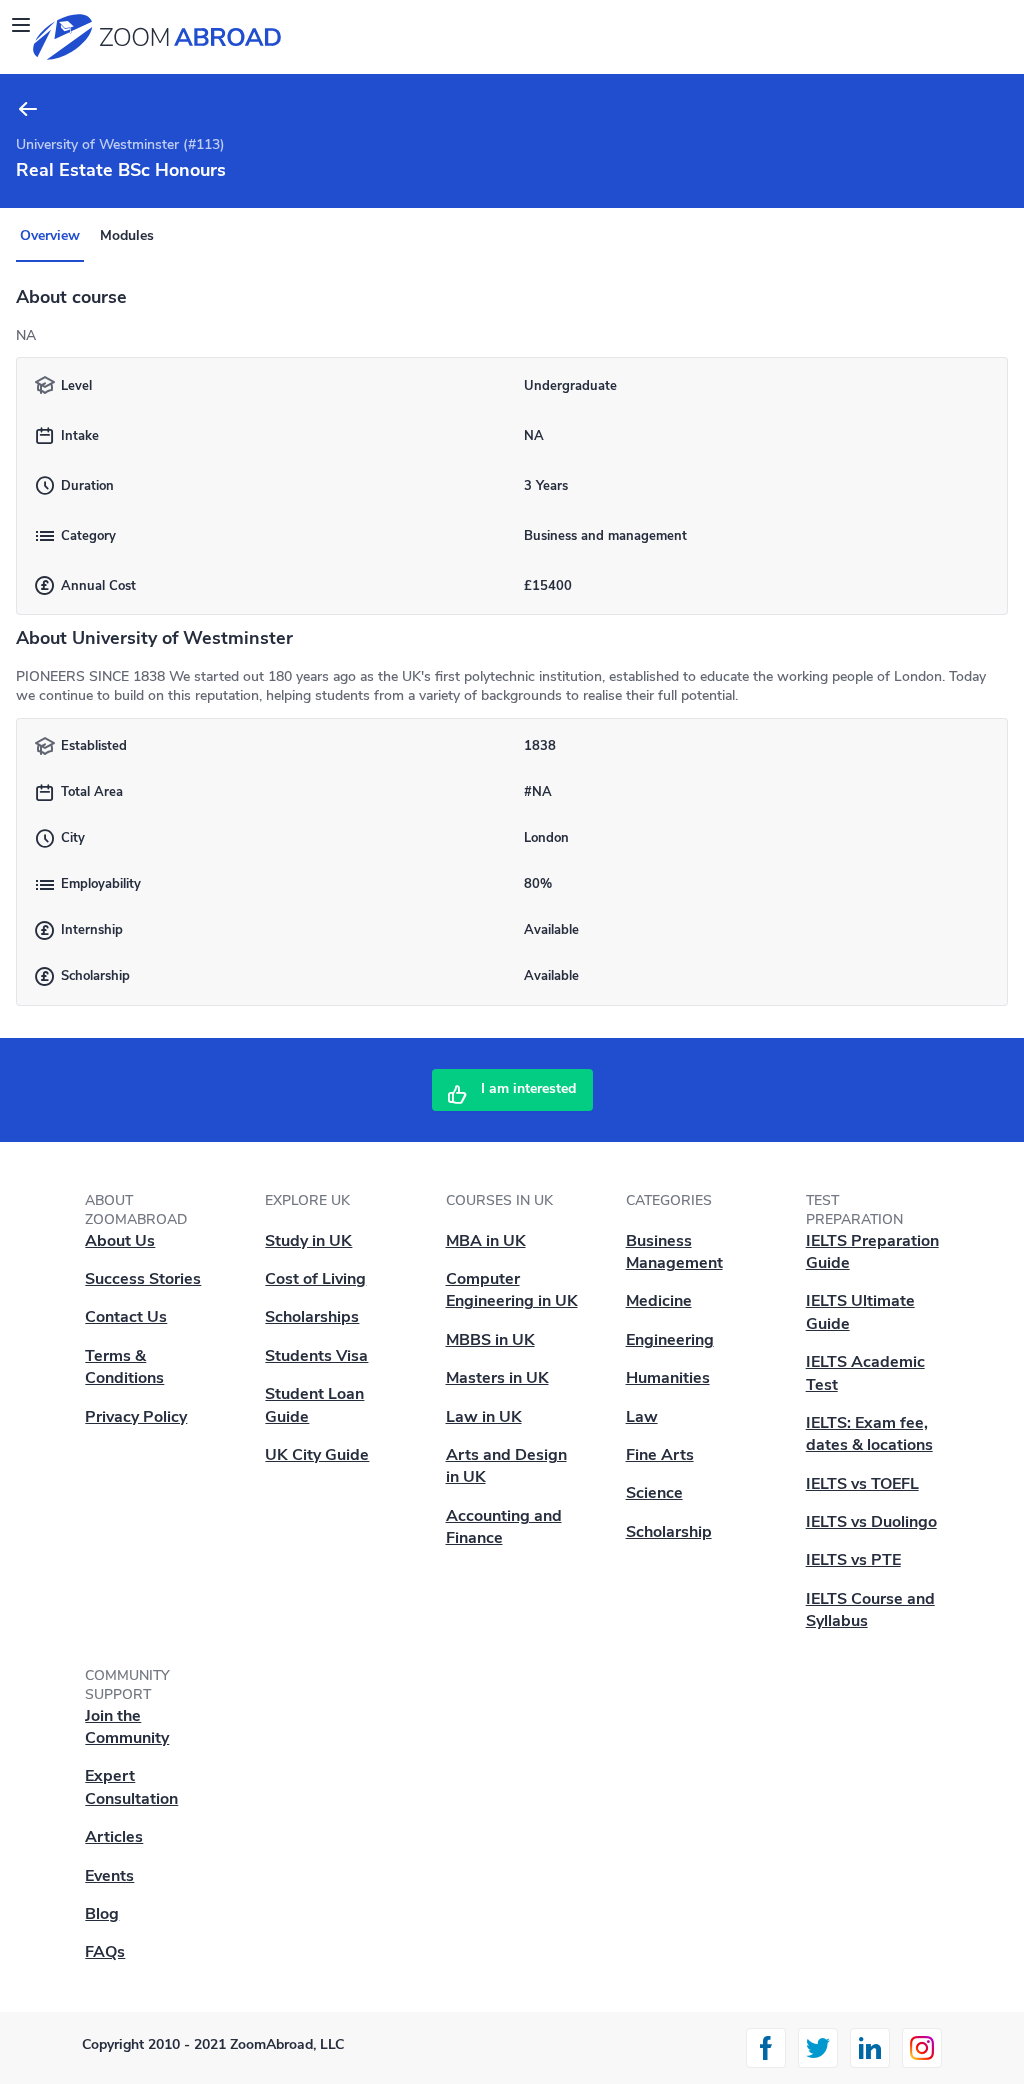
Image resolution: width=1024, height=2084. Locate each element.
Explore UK (307, 1200)
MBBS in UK (490, 1340)
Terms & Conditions (124, 1367)
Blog (102, 1914)
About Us (120, 1241)
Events (109, 1876)
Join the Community (127, 1727)
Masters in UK (497, 1378)
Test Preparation (854, 1210)
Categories (669, 1200)
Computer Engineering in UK (512, 1290)
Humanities (668, 1378)
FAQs (105, 1952)
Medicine (659, 1301)
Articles (114, 1837)
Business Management (674, 1252)
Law (642, 1417)
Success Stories (143, 1279)
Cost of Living (315, 1279)
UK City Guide (317, 1455)
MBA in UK (486, 1241)
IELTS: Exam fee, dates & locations (869, 1434)
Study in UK (308, 1241)
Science (654, 1493)
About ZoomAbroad (136, 1210)
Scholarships (312, 1317)
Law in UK (484, 1417)
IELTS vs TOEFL (862, 1484)
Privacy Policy (136, 1417)
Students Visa (316, 1356)
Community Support (127, 1685)
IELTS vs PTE (853, 1560)
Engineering (670, 1340)
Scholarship (669, 1532)
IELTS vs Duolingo (871, 1522)
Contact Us (126, 1317)
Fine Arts (660, 1455)
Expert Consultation (131, 1787)
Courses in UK (499, 1200)
